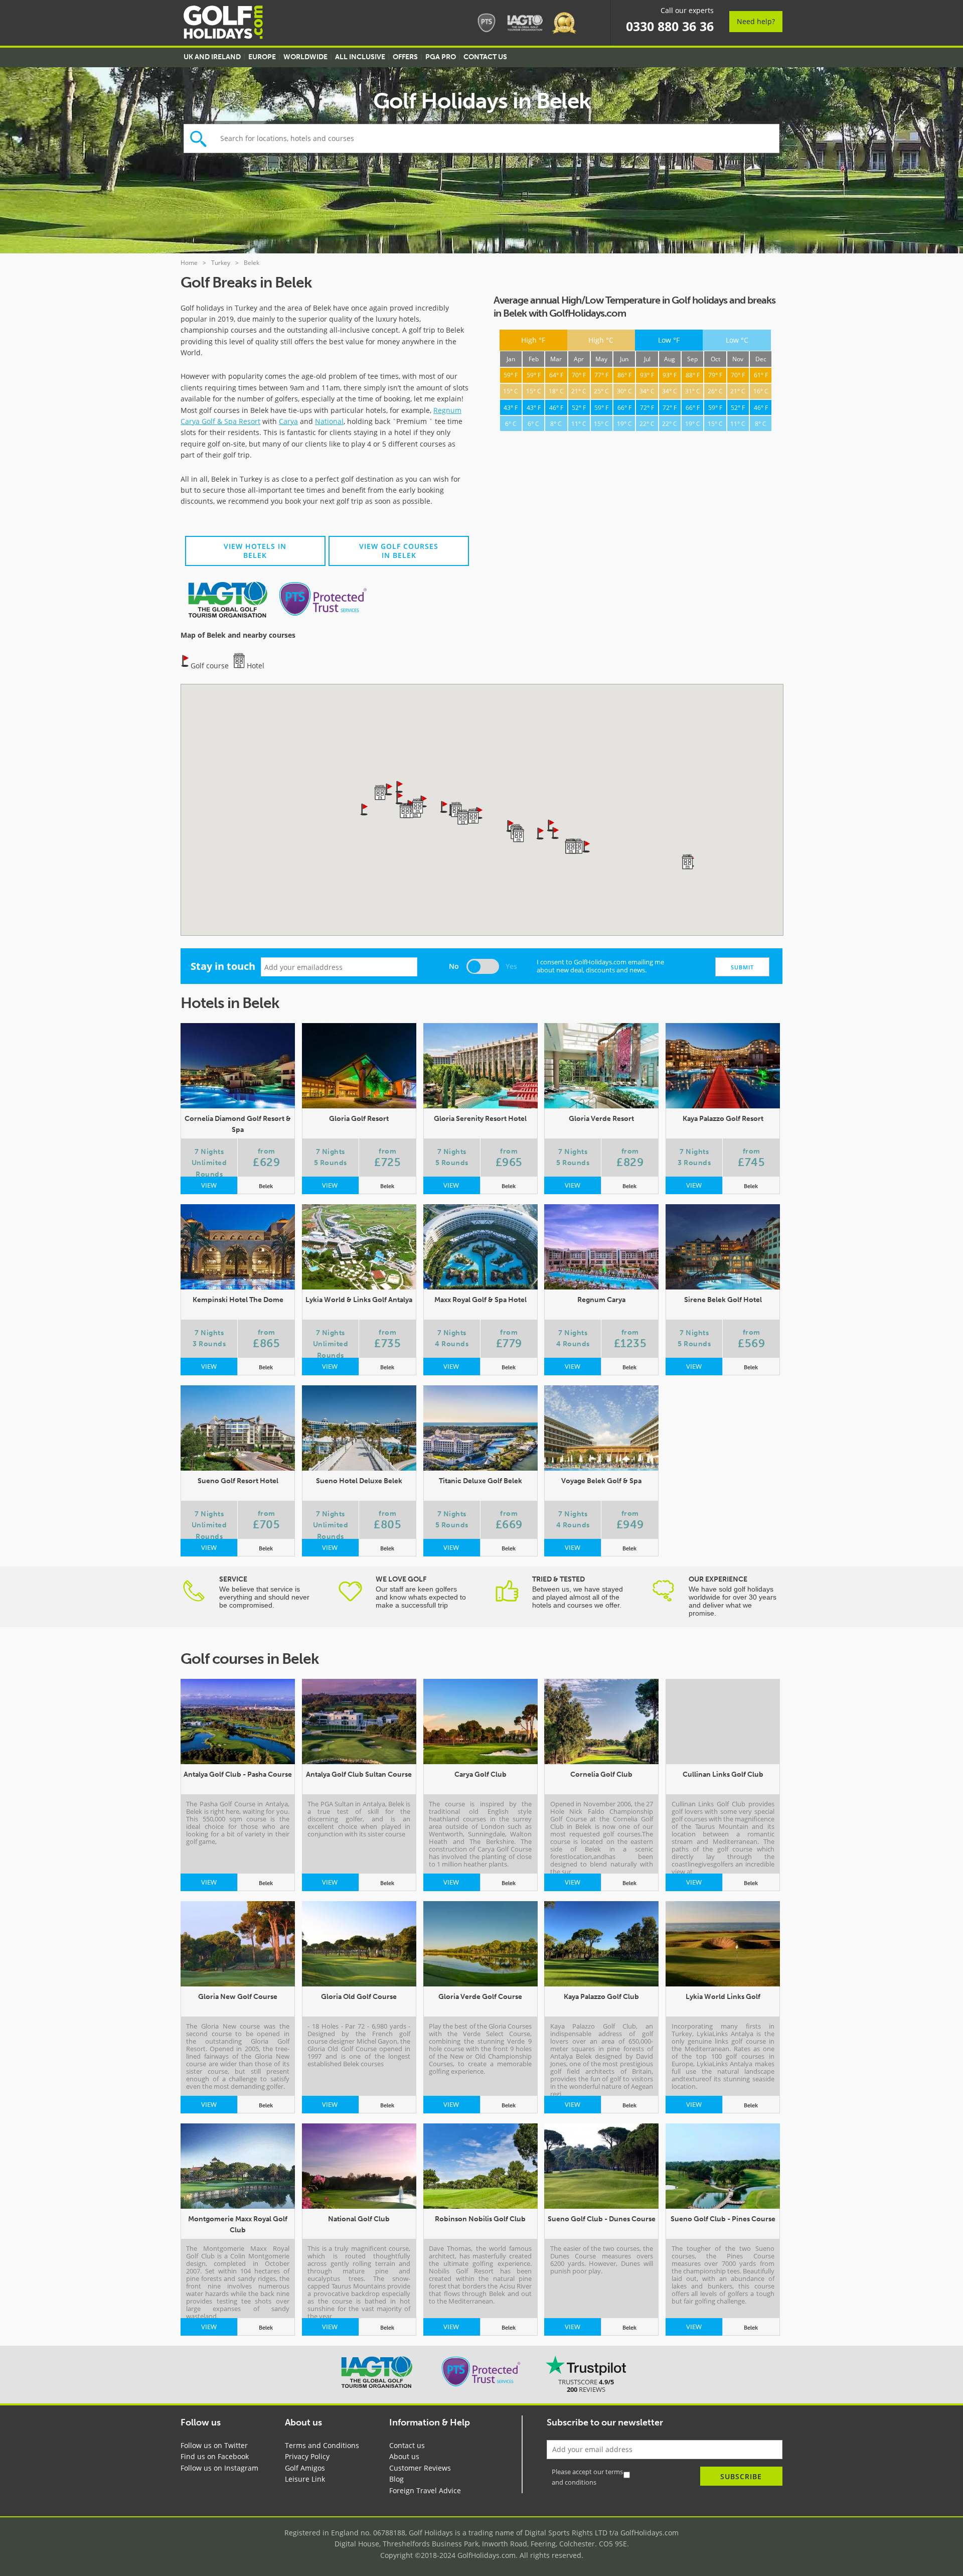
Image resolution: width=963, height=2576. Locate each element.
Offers (405, 57)
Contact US (485, 57)
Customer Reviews (420, 2468)
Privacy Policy (307, 2456)
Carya (288, 421)
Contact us (407, 2445)
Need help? (756, 21)
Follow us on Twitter (214, 2445)
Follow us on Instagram (219, 2468)
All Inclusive (360, 57)
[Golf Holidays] (223, 24)
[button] (400, 798)
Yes (511, 966)
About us (404, 2456)
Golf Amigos (305, 2468)
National (329, 421)
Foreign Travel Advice (425, 2490)
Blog (396, 2479)
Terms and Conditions (322, 2445)
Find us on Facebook (215, 2456)
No (454, 966)
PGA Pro (441, 57)
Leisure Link (305, 2479)
